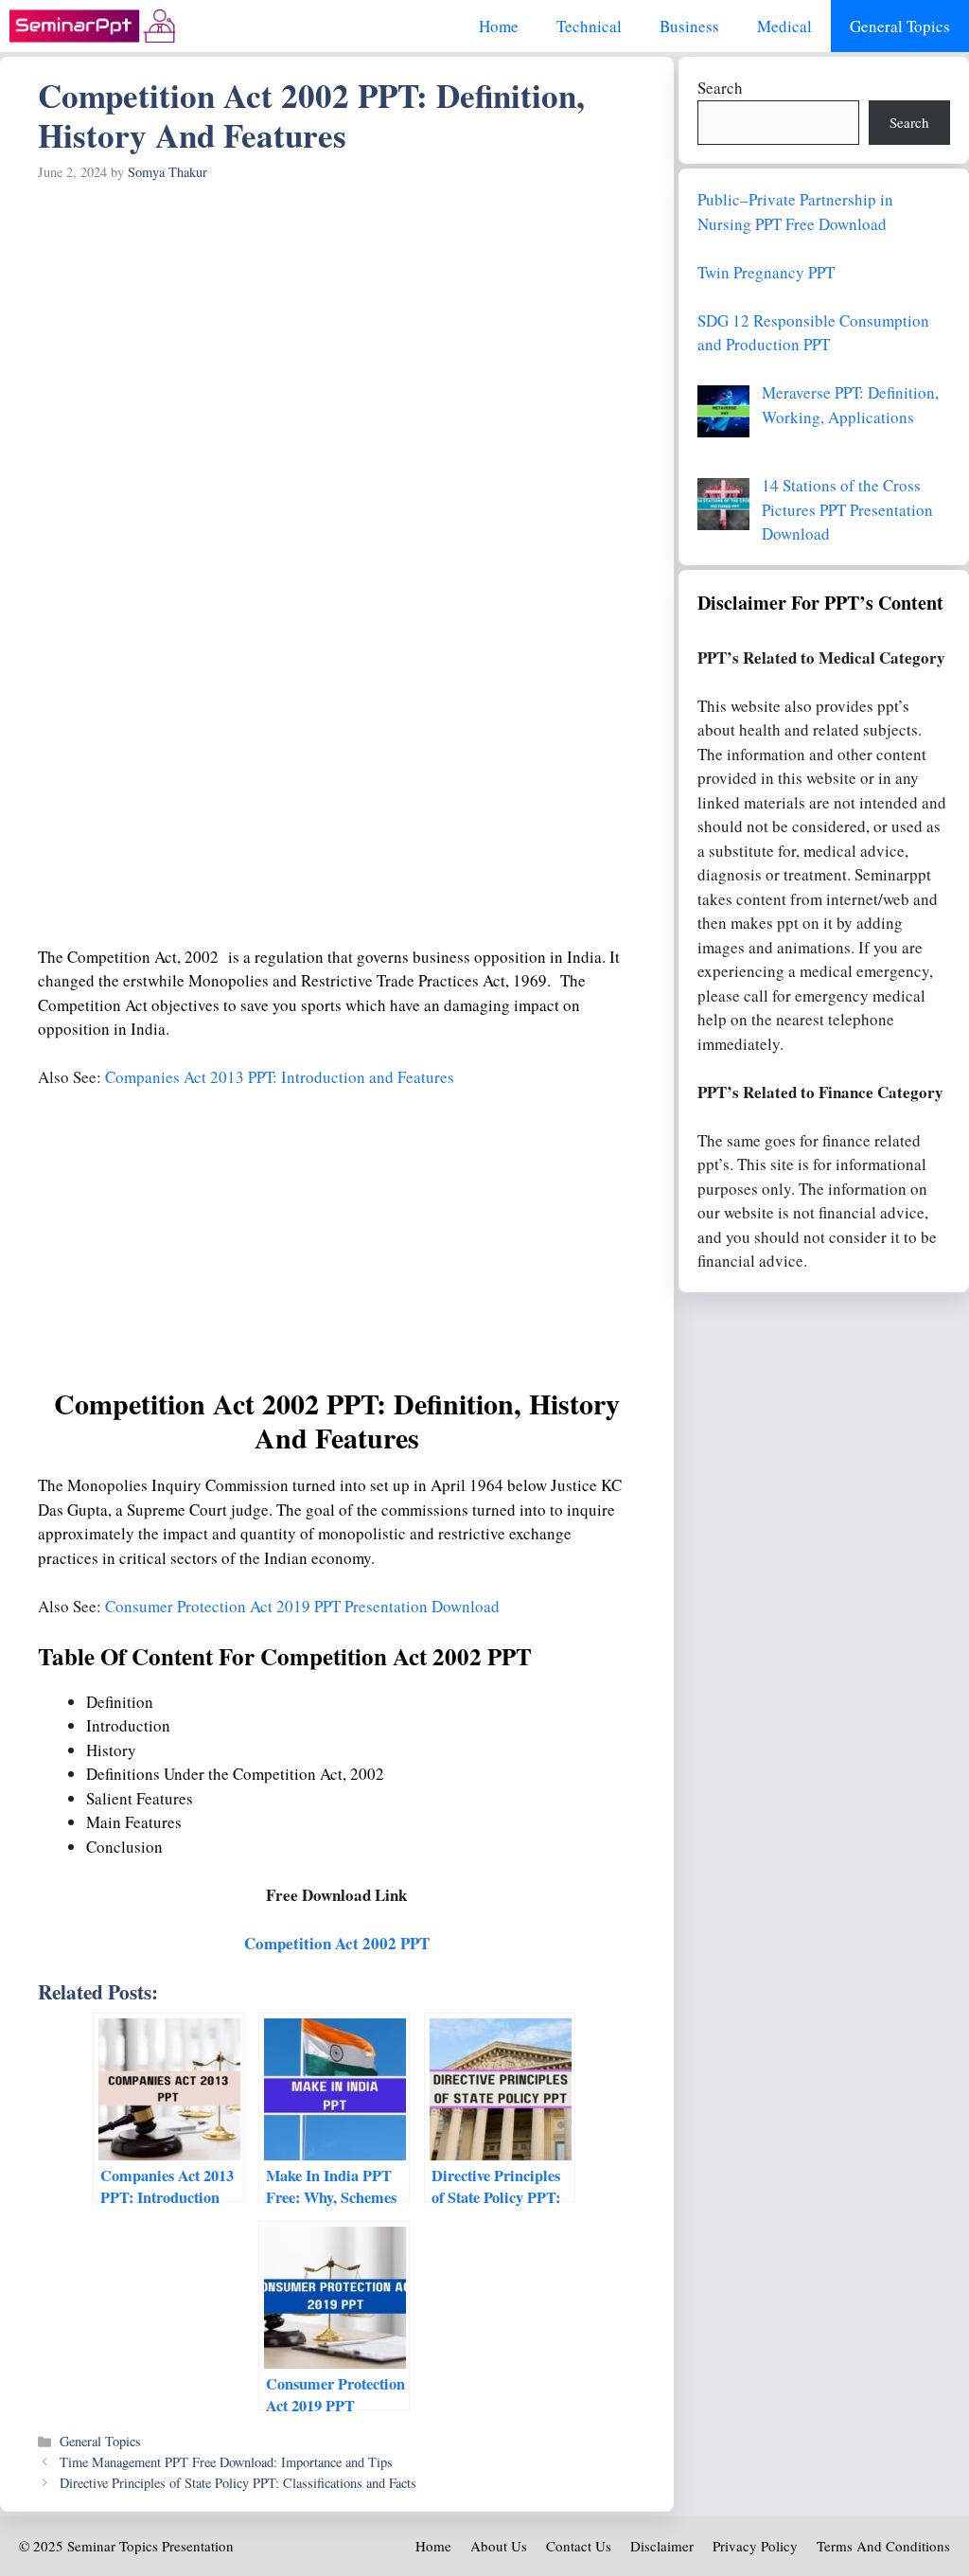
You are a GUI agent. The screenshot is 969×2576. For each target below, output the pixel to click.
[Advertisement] (337, 331)
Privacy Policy (755, 2546)
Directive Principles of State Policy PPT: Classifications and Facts (238, 2483)
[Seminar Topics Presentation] (92, 26)
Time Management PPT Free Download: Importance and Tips (226, 2462)
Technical (589, 26)
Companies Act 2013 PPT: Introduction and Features (280, 1077)
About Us (499, 2546)
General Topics (900, 26)
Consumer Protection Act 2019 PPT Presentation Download (302, 1606)
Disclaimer (662, 2546)
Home (499, 26)
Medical (784, 26)
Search (720, 88)
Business (689, 26)
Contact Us (579, 2546)
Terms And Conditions (883, 2546)
